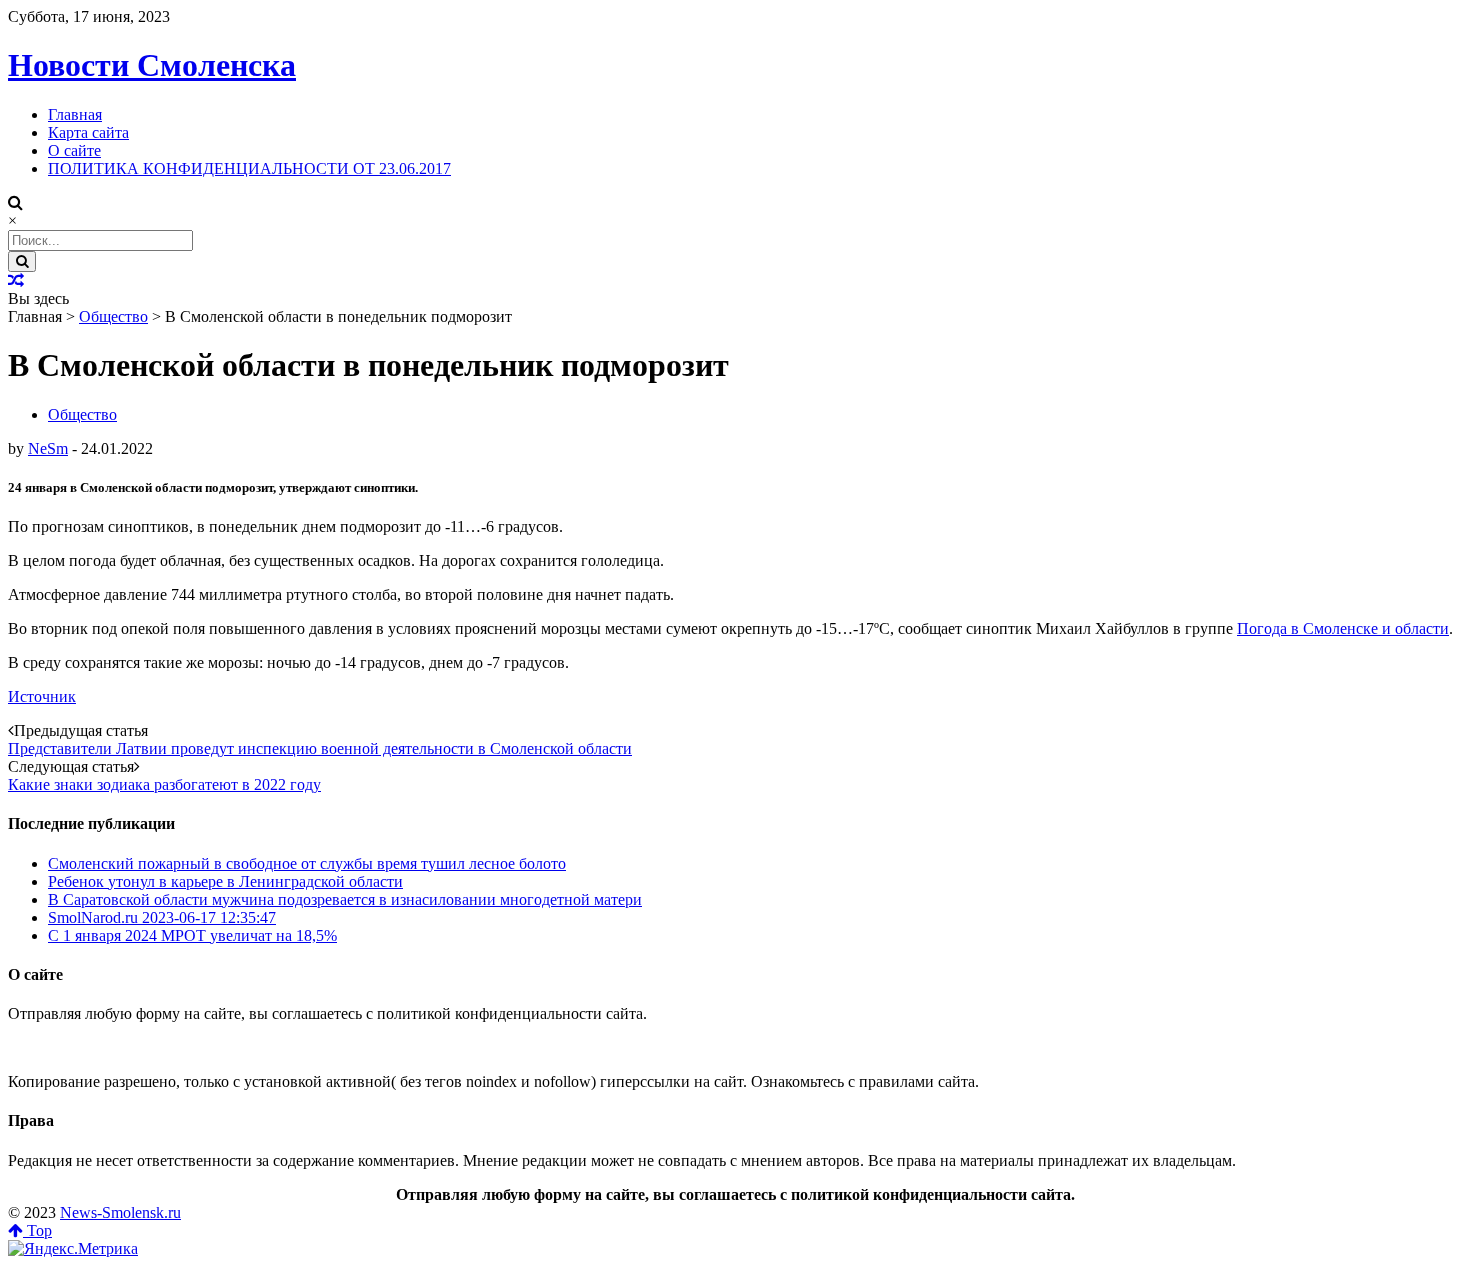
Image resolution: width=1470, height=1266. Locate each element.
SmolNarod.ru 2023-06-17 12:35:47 (162, 917)
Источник (42, 696)
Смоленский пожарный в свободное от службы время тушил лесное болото (307, 863)
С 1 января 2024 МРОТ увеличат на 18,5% (192, 935)
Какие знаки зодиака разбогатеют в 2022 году (164, 784)
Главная (75, 114)
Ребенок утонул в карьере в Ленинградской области (225, 881)
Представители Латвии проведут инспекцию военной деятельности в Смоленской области (320, 748)
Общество (113, 316)
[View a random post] (16, 280)
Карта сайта (88, 132)
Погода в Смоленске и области (1343, 628)
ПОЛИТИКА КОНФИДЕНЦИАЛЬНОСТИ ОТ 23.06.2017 (249, 168)
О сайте (74, 150)
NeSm (48, 448)
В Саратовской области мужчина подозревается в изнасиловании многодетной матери (345, 899)
